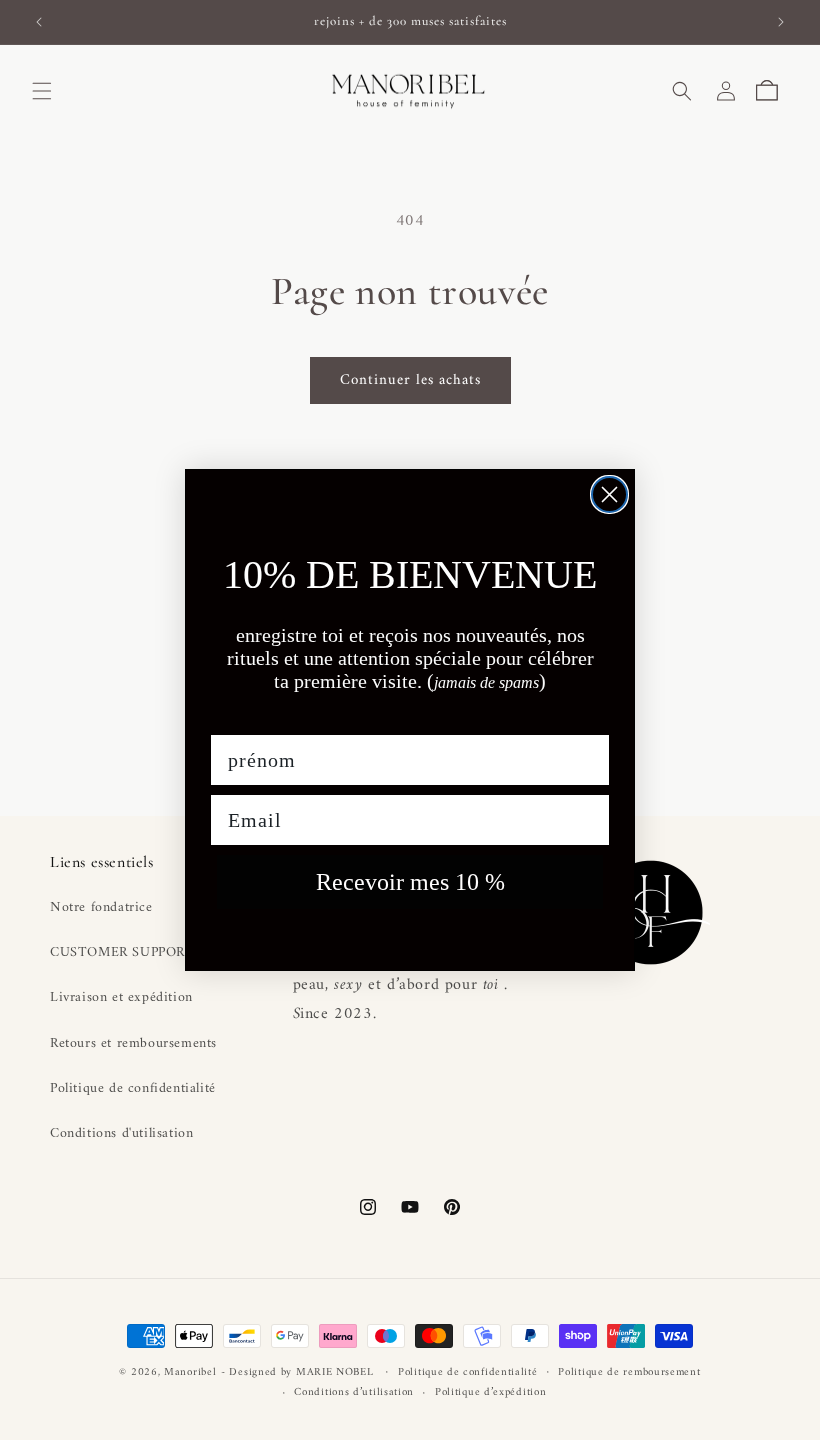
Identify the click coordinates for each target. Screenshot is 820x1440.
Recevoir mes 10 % (410, 882)
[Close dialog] (609, 494)
